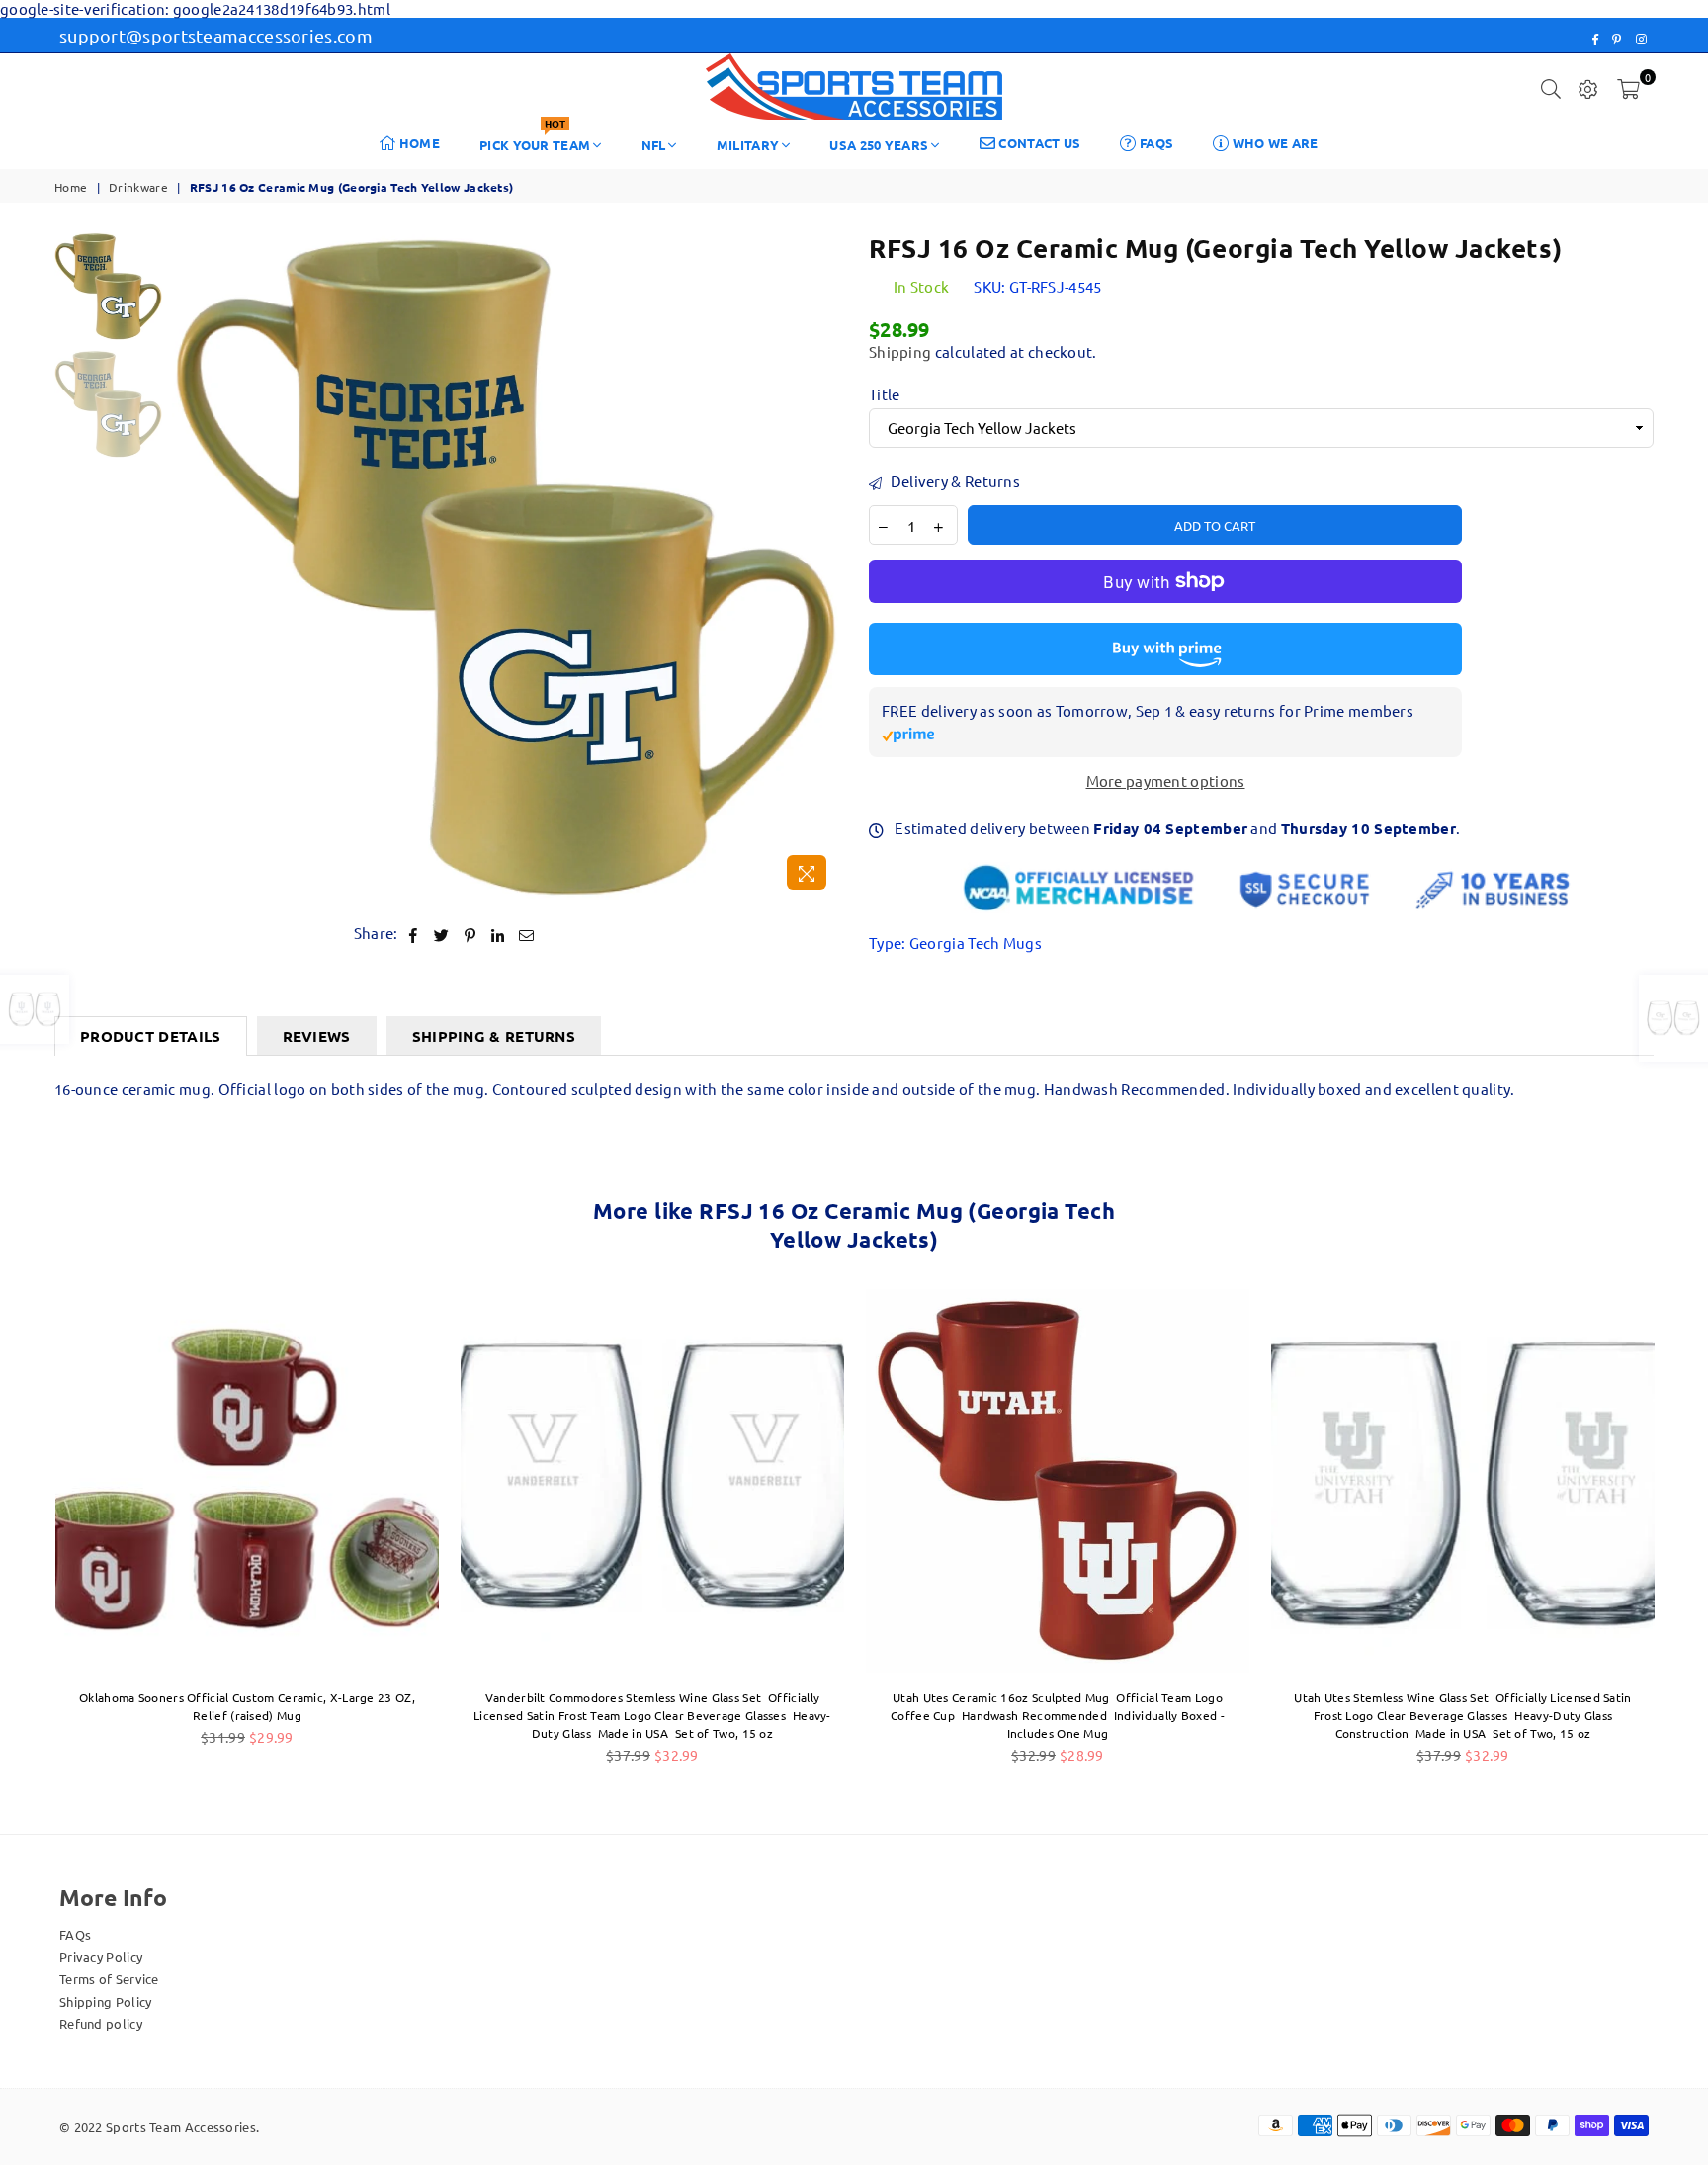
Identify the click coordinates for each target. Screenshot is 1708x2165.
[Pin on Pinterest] (471, 934)
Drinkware (138, 187)
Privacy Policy (101, 1957)
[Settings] (1588, 87)
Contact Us (1038, 143)
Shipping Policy (106, 2001)
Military (748, 145)
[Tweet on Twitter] (442, 934)
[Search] (1551, 87)
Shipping (900, 351)
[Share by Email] (527, 934)
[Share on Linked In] (499, 934)
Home (419, 143)
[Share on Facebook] (414, 934)
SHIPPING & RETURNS (494, 1036)
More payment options (1166, 781)
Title (885, 394)
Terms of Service (109, 1979)
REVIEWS (317, 1036)
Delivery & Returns (953, 481)
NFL (654, 145)
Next (822, 566)
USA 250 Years (879, 145)
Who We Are (1273, 143)
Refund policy (101, 2023)
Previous (189, 566)
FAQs (1155, 143)
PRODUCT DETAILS (151, 1036)
